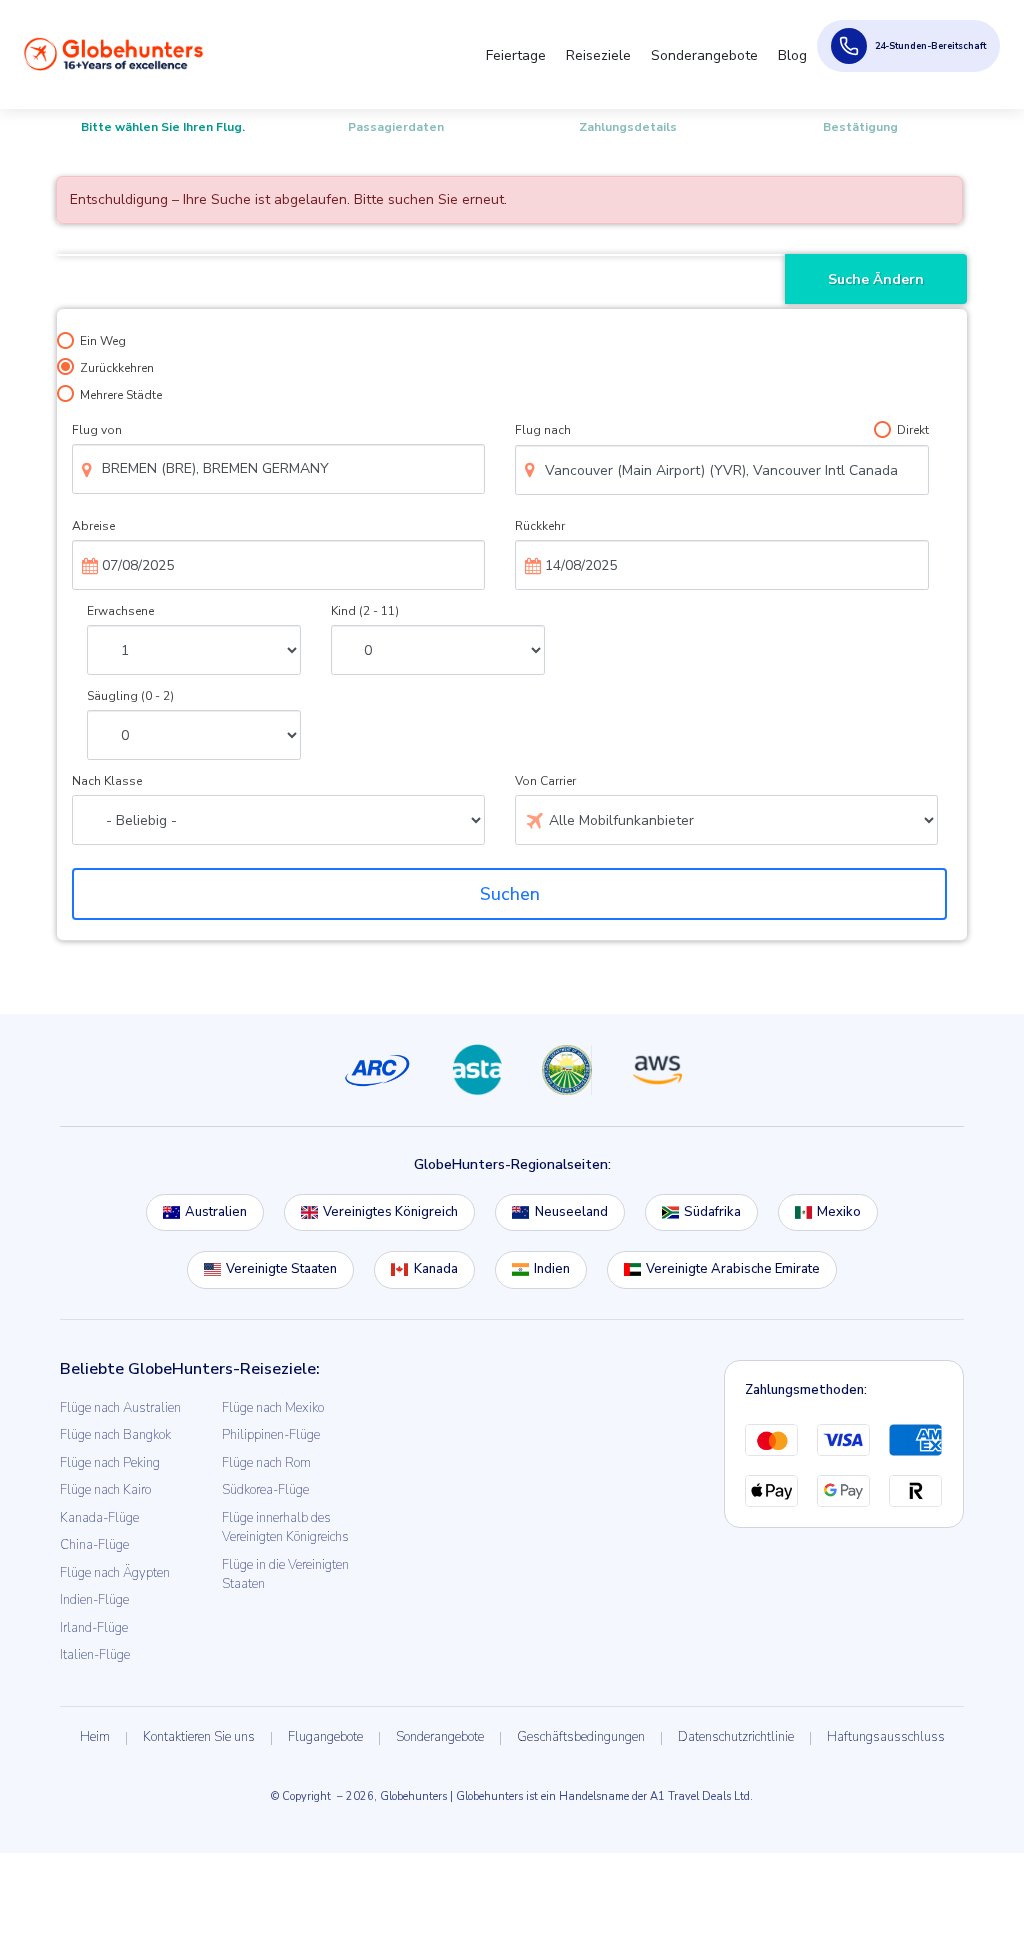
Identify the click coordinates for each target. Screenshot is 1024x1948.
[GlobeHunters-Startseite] (114, 54)
